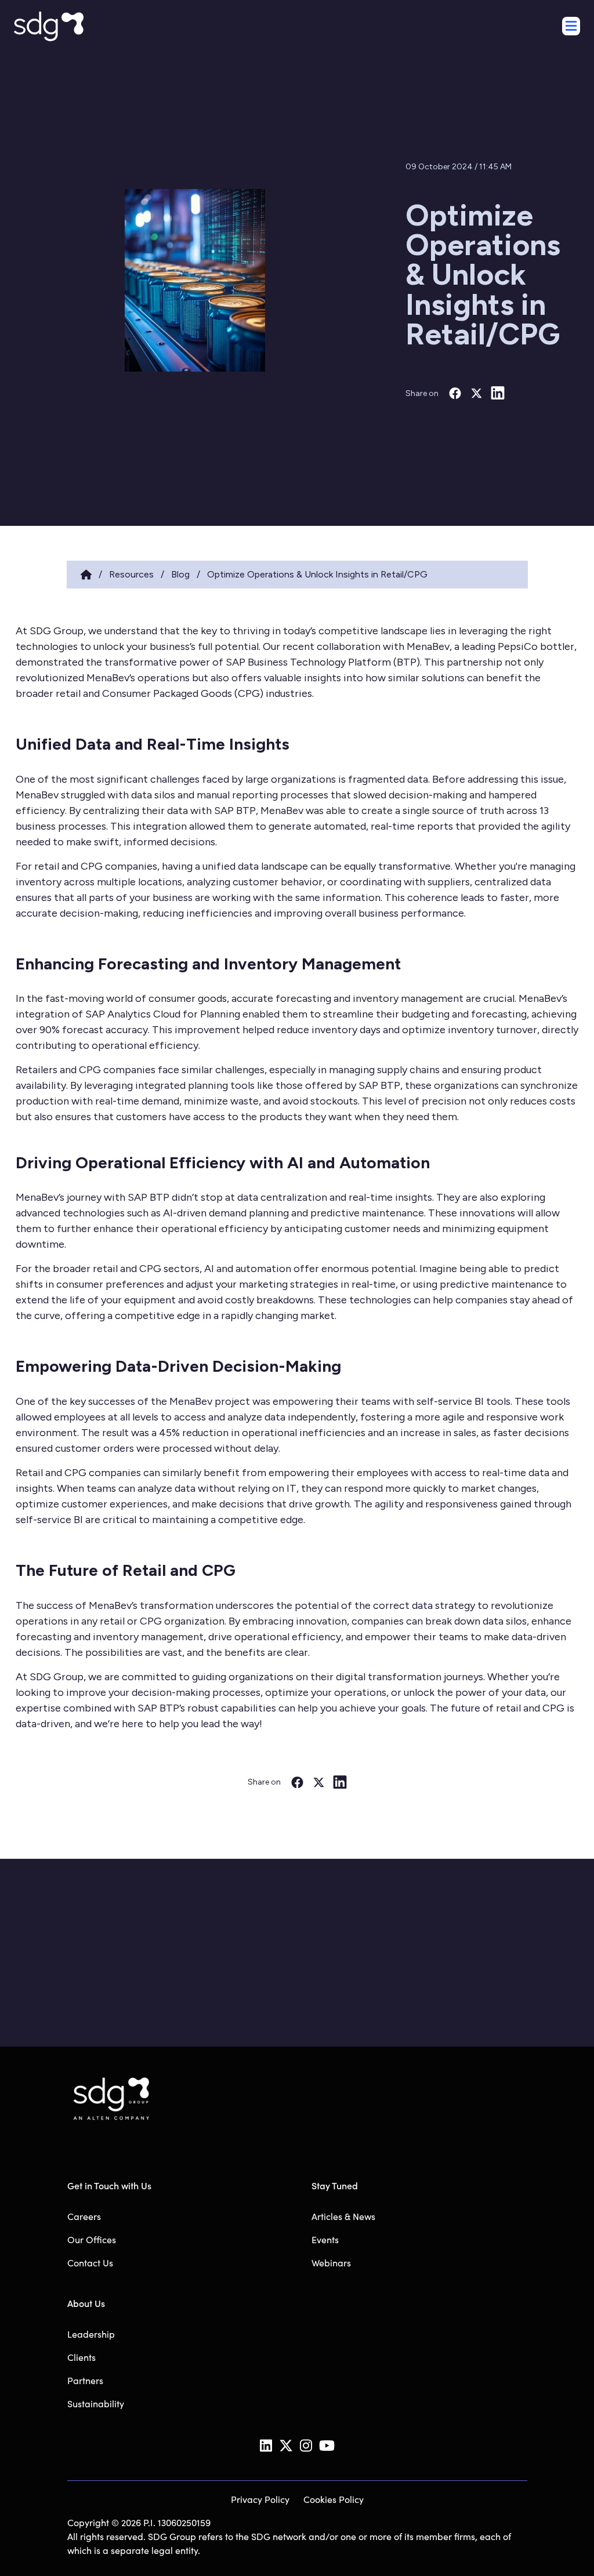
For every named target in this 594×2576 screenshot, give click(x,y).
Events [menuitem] (325, 2239)
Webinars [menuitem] (331, 2263)
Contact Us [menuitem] (90, 2263)
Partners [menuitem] (85, 2380)
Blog (180, 574)
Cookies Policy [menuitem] (334, 2499)
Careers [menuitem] (84, 2216)
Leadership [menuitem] (91, 2334)
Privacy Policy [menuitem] (260, 2499)
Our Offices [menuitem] (92, 2239)
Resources (131, 574)
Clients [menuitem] (82, 2357)
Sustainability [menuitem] (96, 2404)
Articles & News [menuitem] (343, 2216)
